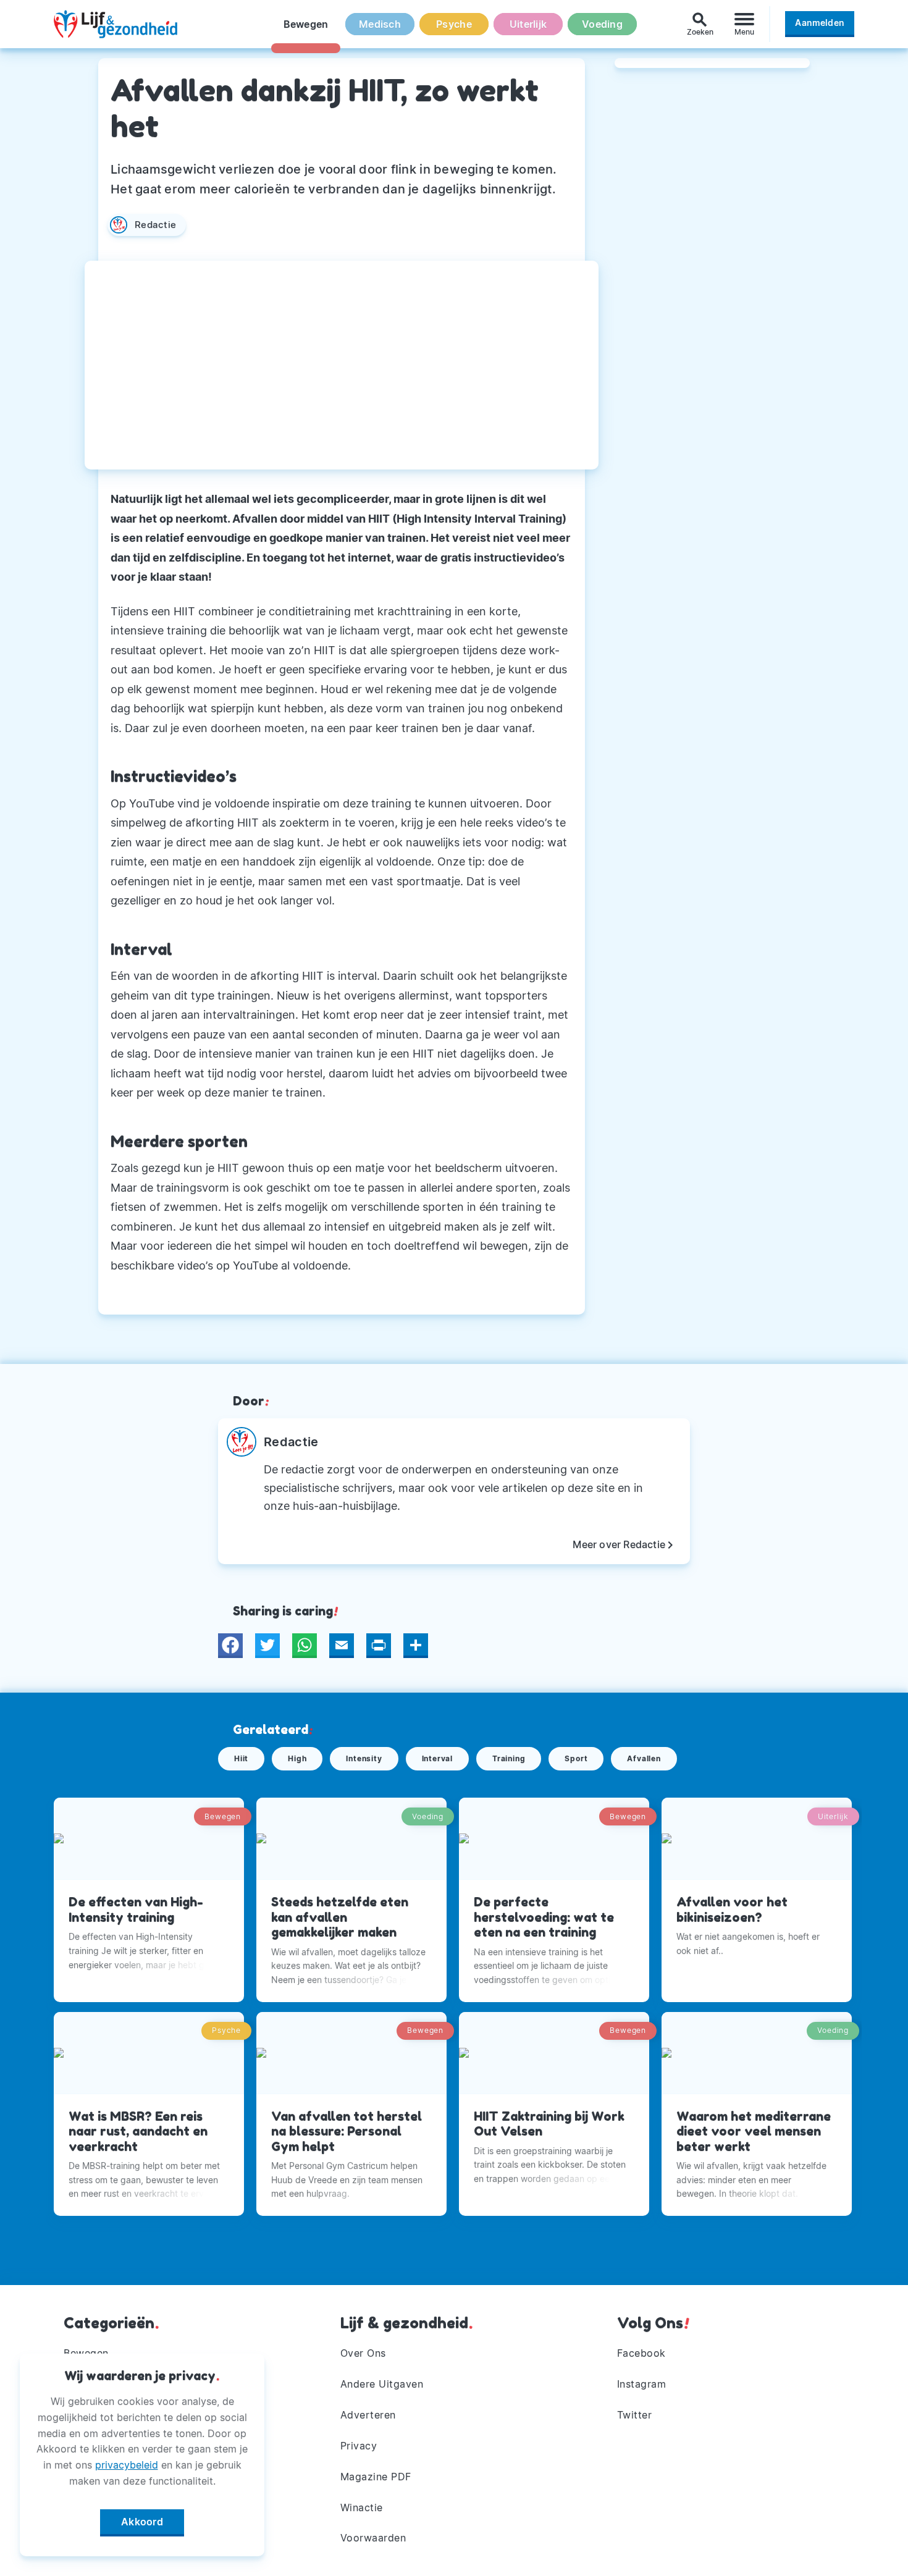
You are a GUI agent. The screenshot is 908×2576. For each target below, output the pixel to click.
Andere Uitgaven (382, 2384)
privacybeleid (127, 2465)
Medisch (380, 24)
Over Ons (363, 2353)
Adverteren (368, 2415)
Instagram (642, 2384)
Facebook (641, 2353)
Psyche (454, 24)
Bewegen (306, 24)
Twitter (635, 2415)
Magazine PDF (376, 2477)
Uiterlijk (528, 24)
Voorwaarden (373, 2538)
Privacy (359, 2446)
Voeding (602, 24)
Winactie (362, 2507)
